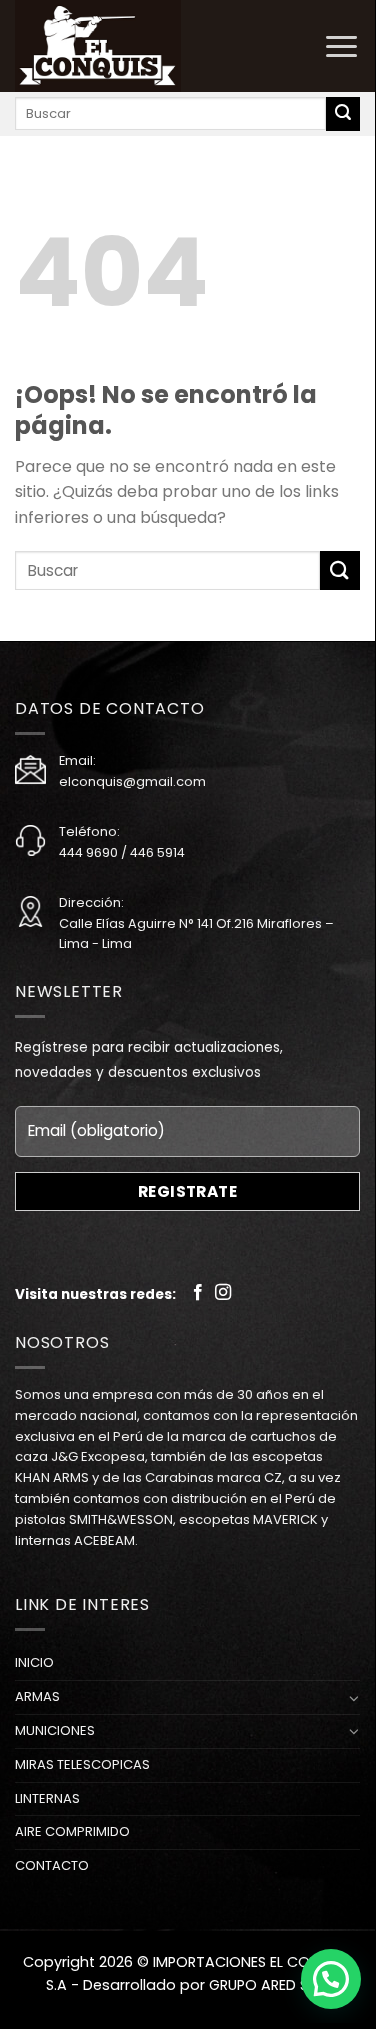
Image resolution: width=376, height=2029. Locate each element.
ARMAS (37, 1696)
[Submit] (343, 114)
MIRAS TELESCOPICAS (82, 1764)
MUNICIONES (55, 1730)
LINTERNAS (47, 1798)
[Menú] (341, 46)
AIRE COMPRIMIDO (72, 1831)
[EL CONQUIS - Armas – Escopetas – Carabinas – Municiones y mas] (115, 46)
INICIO (34, 1662)
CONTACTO (52, 1865)
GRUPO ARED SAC (269, 1985)
